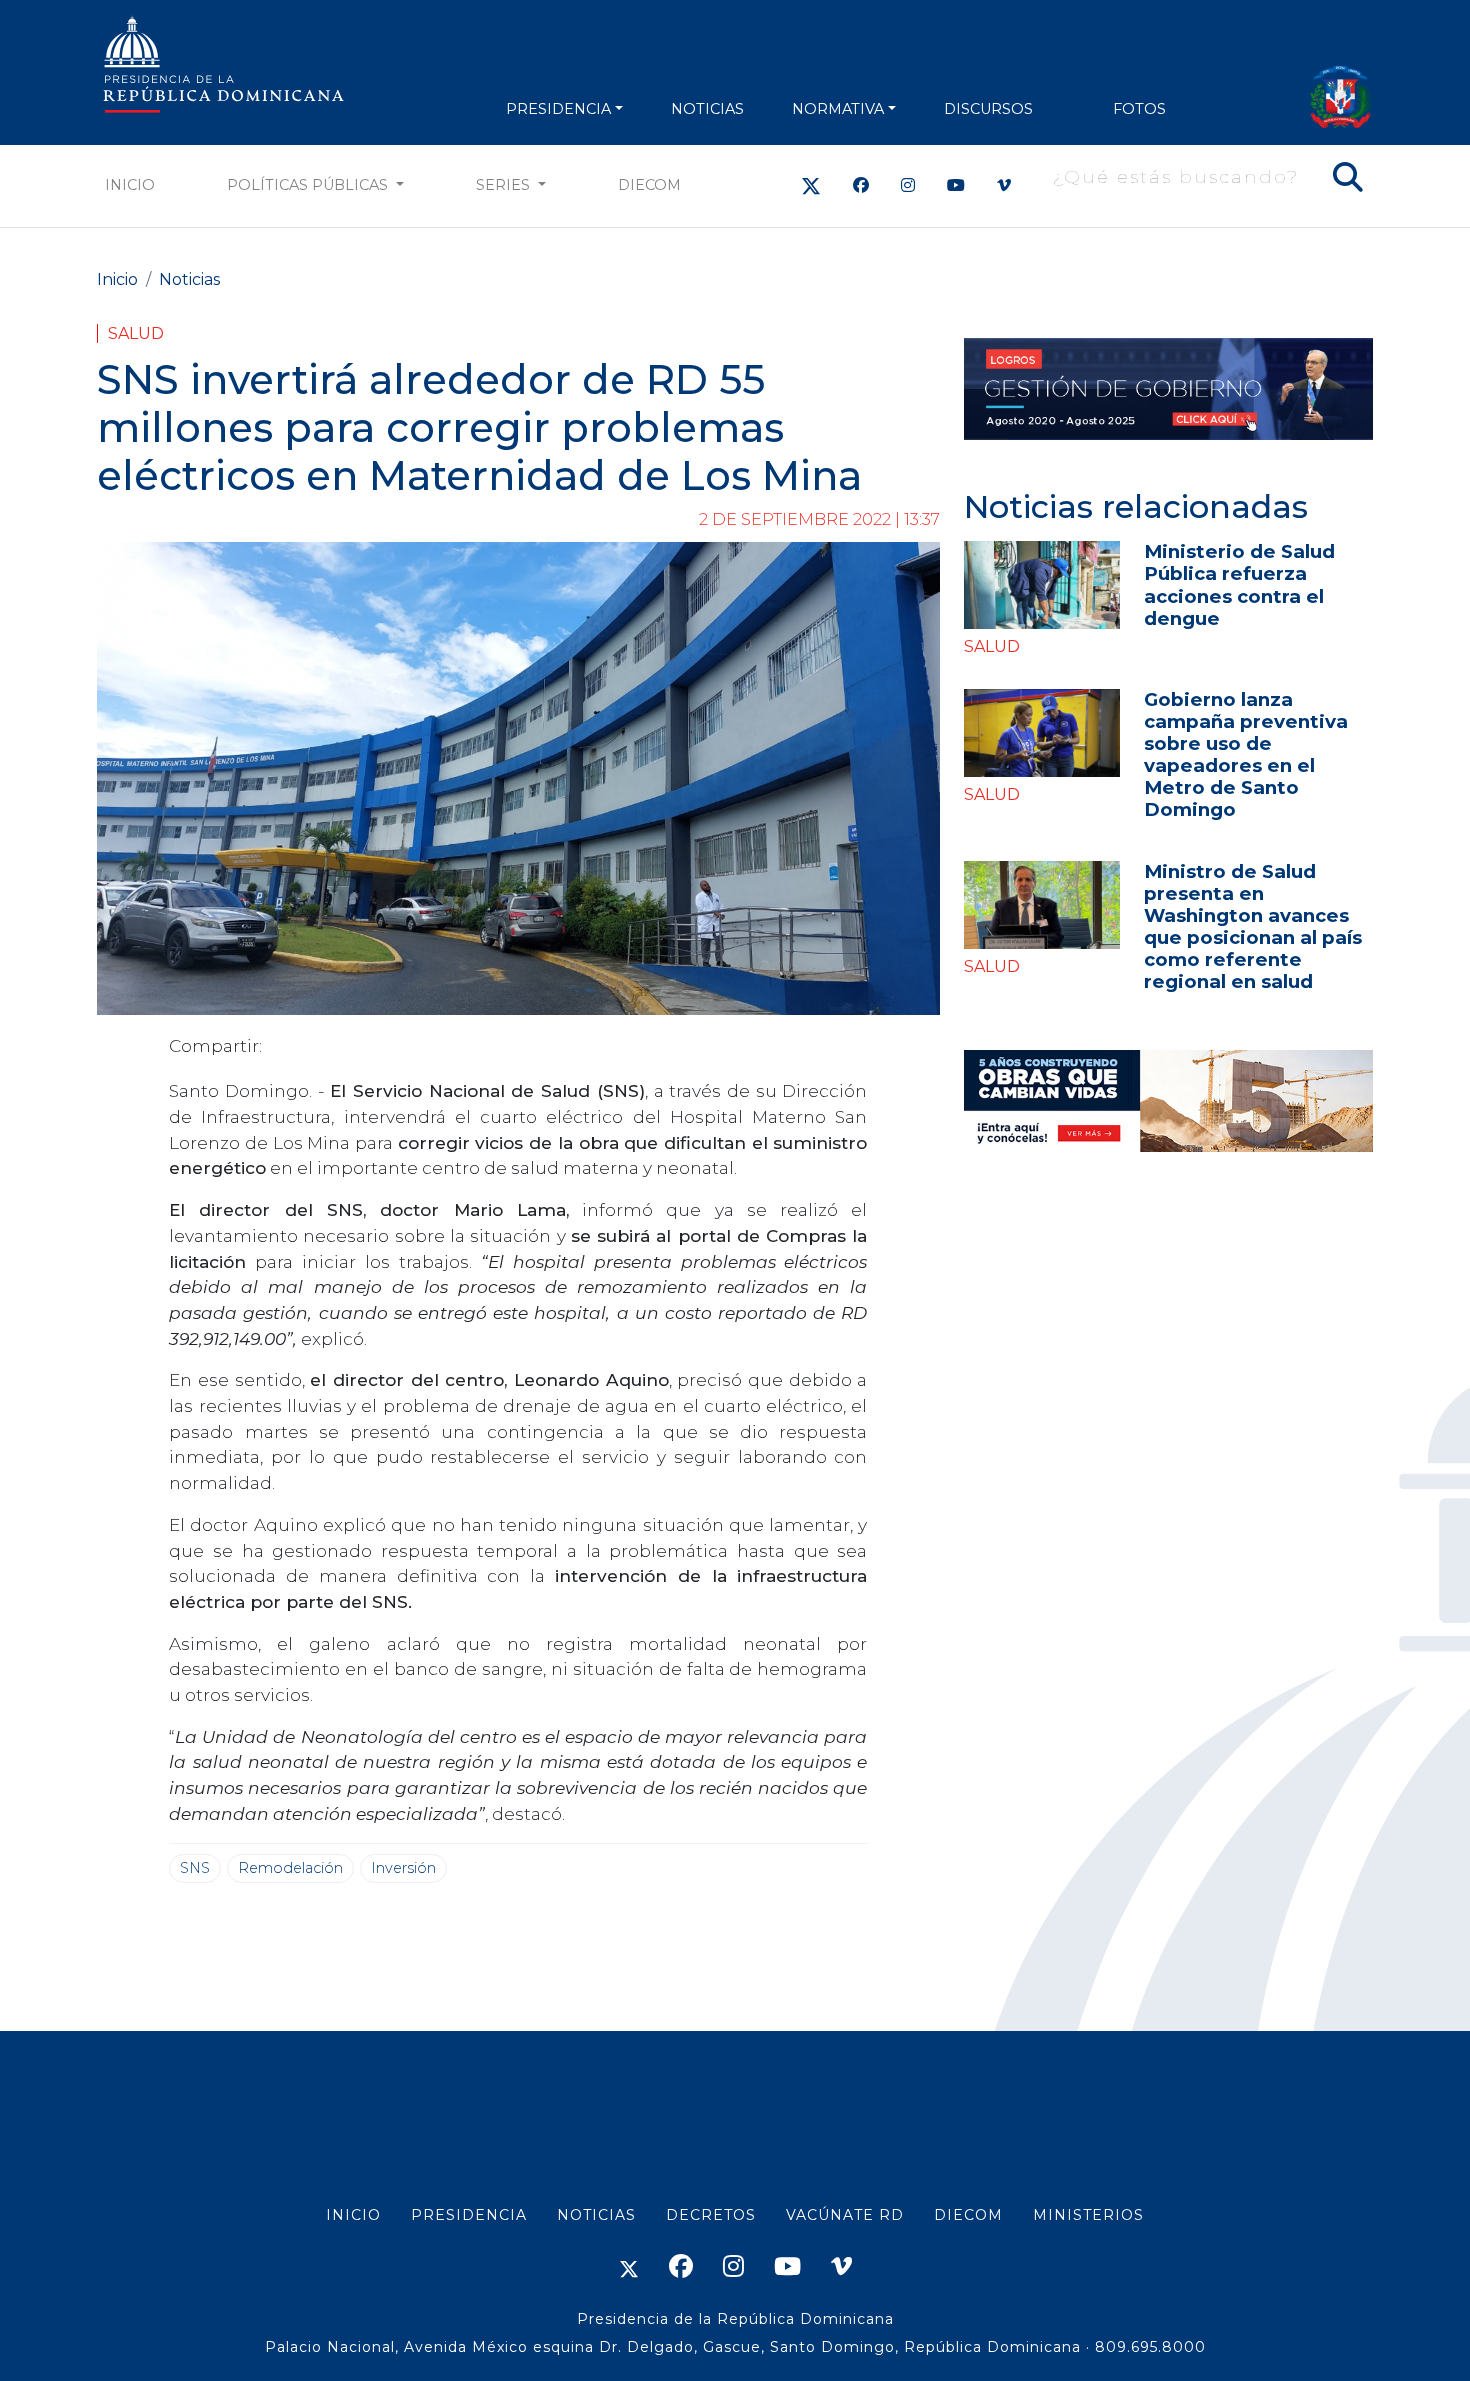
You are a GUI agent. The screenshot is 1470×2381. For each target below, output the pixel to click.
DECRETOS (711, 2215)
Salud (136, 333)
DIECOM (649, 185)
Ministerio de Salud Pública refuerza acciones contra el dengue (1239, 584)
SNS (195, 1868)
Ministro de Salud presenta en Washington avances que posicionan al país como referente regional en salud (1253, 926)
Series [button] (505, 185)
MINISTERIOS (1088, 2215)
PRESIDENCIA (558, 109)
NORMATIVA (838, 109)
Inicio (130, 185)
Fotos (1139, 109)
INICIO (353, 2215)
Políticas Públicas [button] (309, 185)
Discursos (988, 109)
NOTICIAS (707, 109)
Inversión (403, 1868)
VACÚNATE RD (845, 2215)
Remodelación (290, 1868)
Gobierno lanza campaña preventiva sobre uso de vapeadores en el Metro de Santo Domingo (1246, 754)
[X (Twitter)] (811, 185)
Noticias (189, 279)
